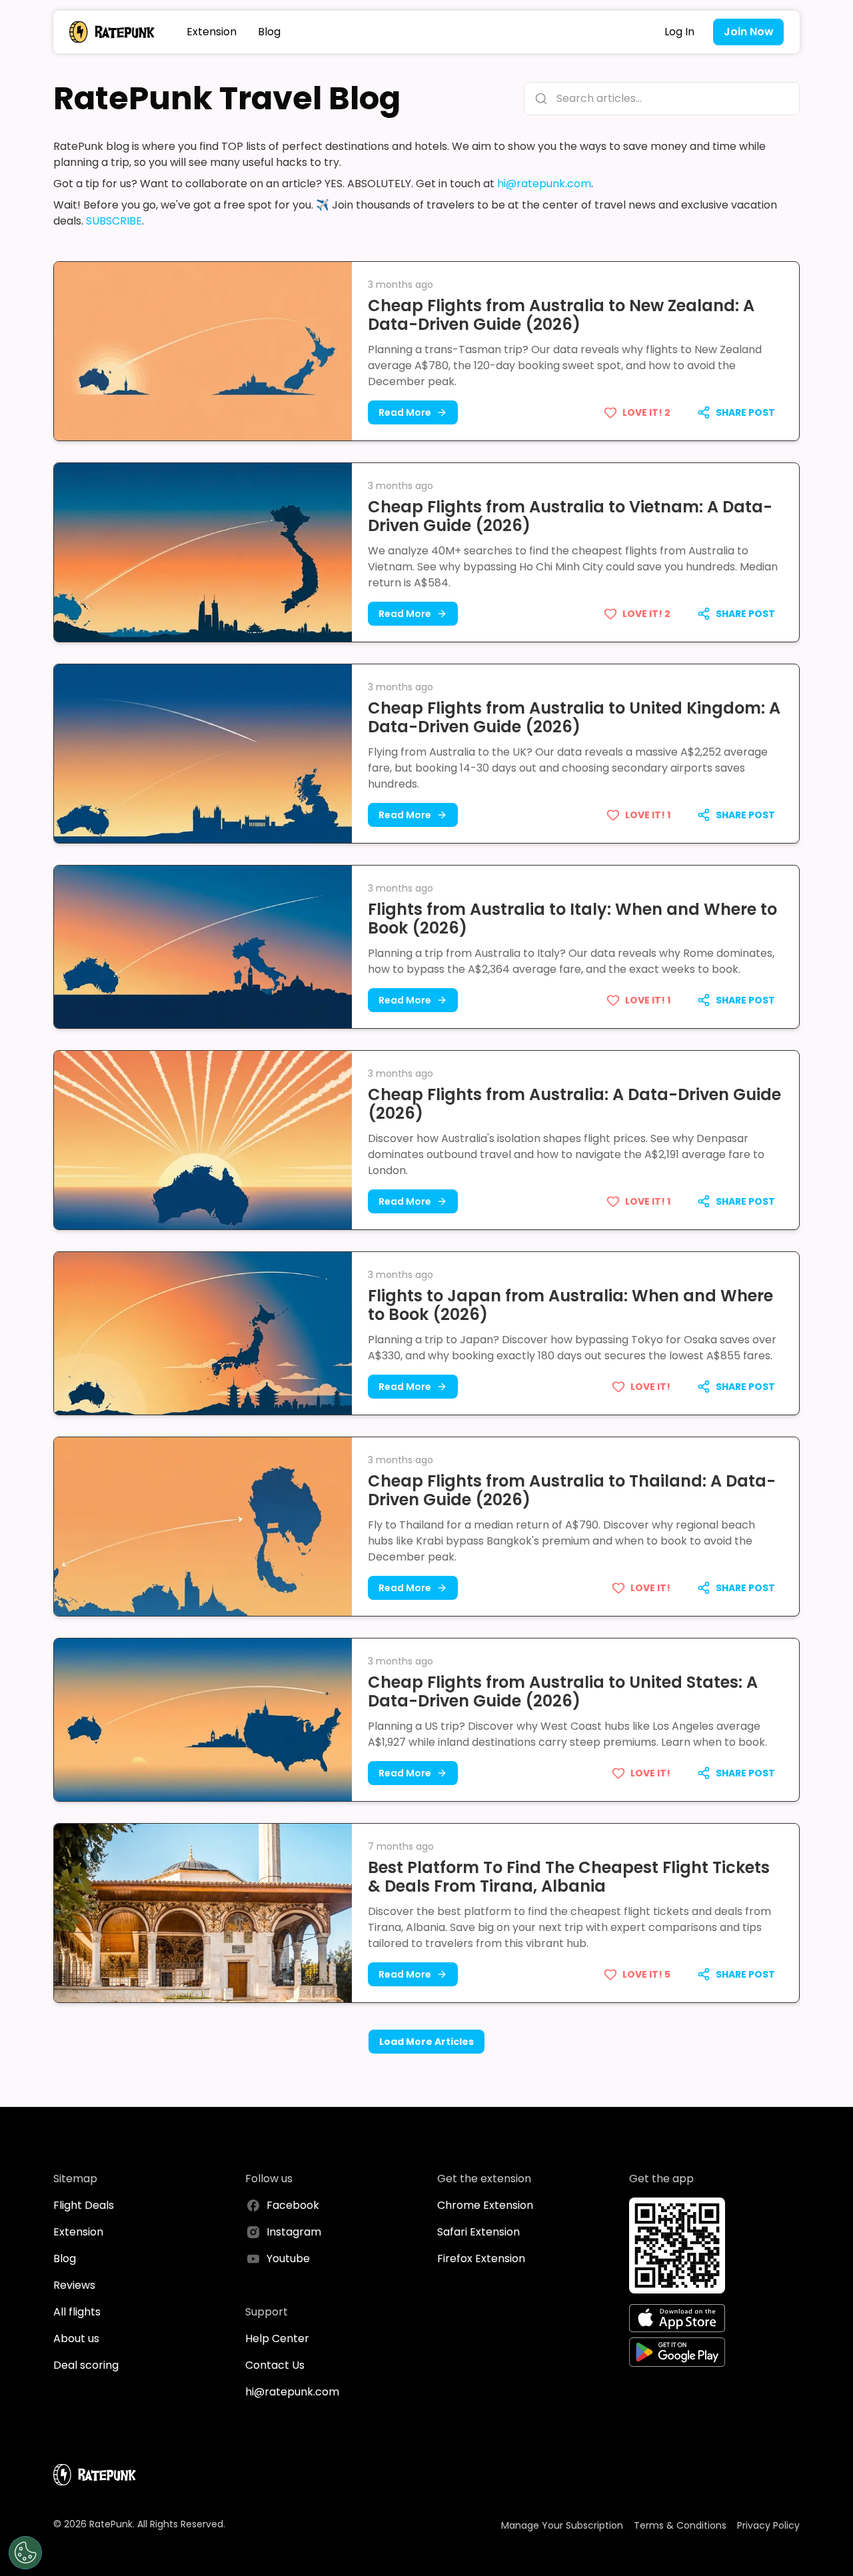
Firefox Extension (481, 2258)
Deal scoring (86, 2365)
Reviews (74, 2285)
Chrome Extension (485, 2205)
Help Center (277, 2338)
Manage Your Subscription (562, 2525)
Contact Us (275, 2365)
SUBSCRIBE (114, 221)
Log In (679, 32)
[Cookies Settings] (25, 2553)
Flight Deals (84, 2205)
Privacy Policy (768, 2525)
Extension (212, 32)
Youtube (288, 2258)
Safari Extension (478, 2232)
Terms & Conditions (680, 2525)
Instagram (294, 2232)
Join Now (749, 32)
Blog (269, 32)
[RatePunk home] (112, 32)
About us (76, 2338)
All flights (77, 2312)
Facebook (293, 2205)
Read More (405, 412)
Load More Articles (426, 2042)
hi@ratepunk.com (544, 184)
